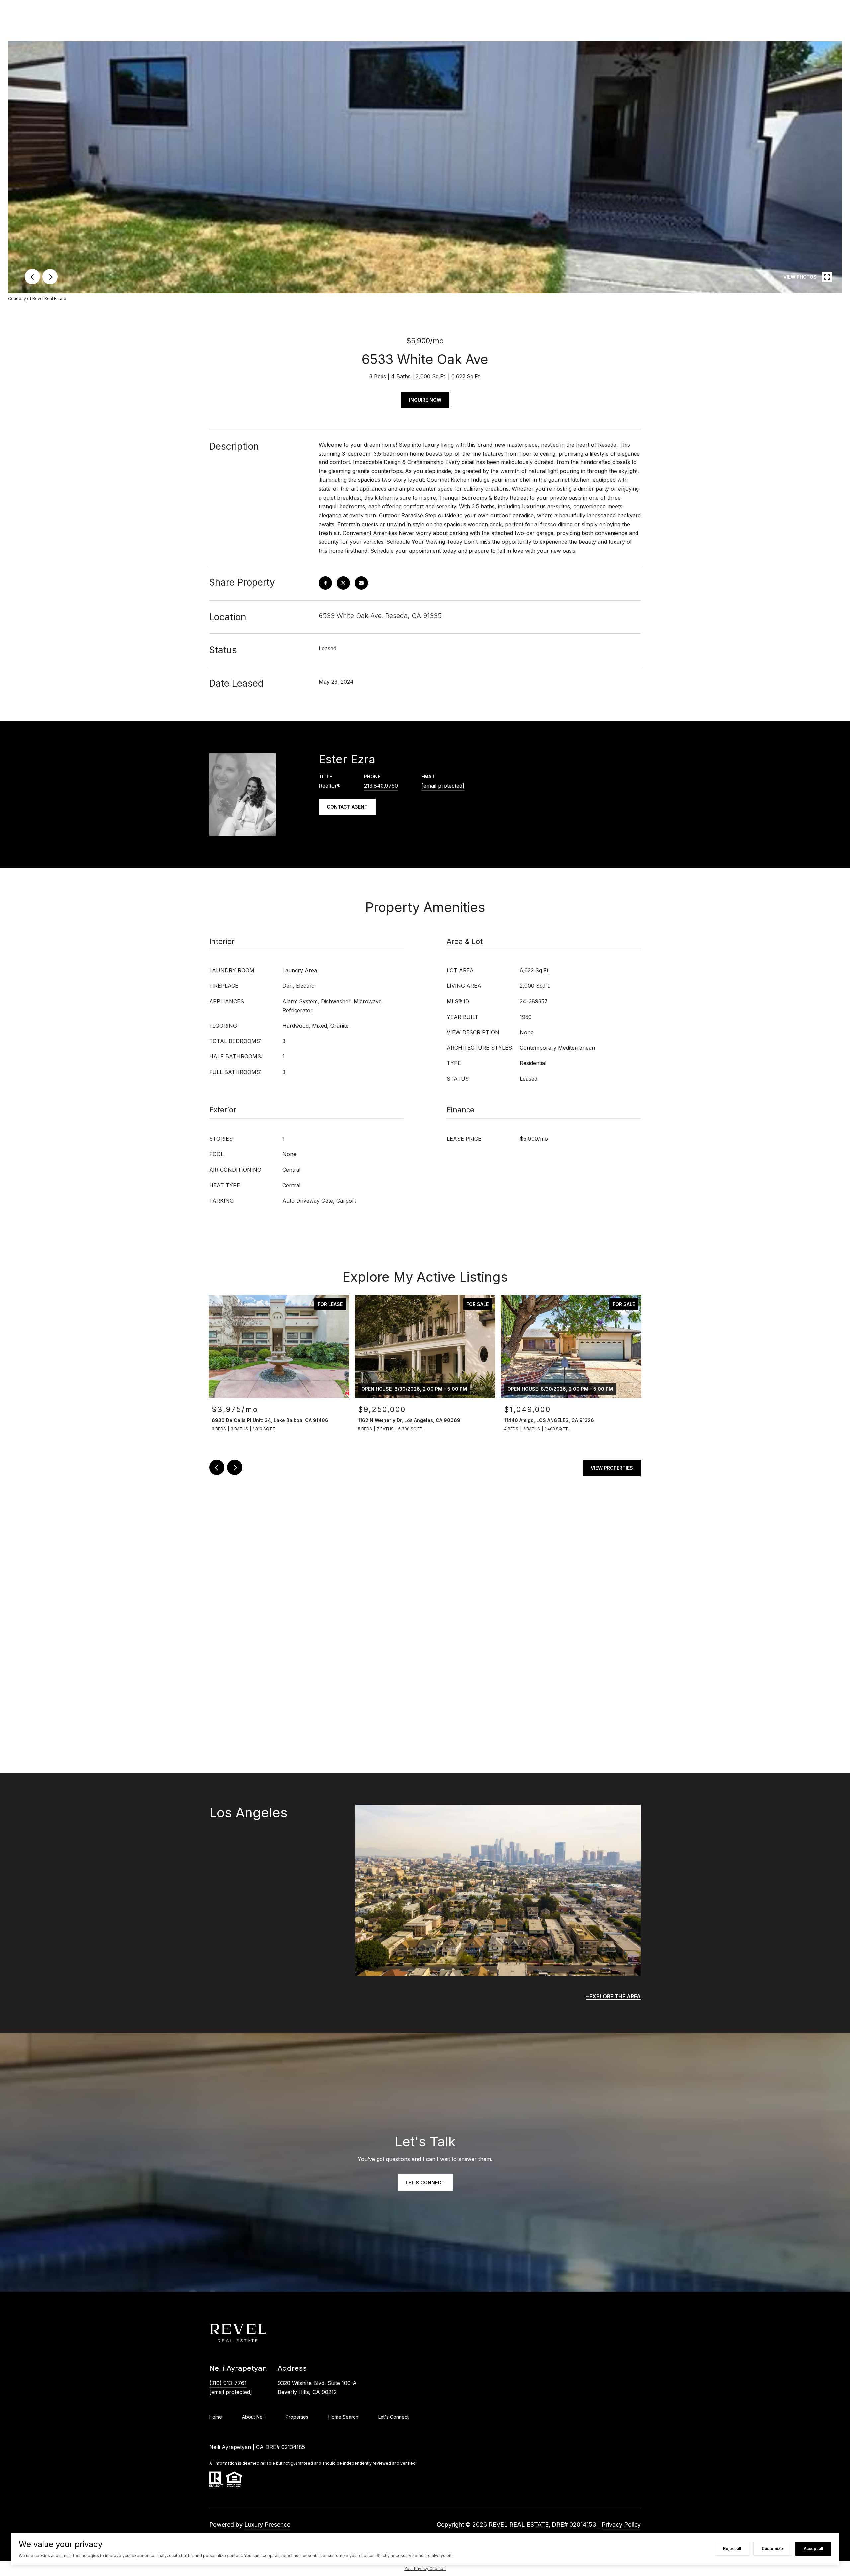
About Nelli (254, 2417)
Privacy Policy (621, 2524)
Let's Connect (393, 2417)
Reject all (732, 2549)
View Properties (612, 1468)
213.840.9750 (381, 786)
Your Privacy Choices (425, 2569)
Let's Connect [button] (425, 2182)
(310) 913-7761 (228, 2383)
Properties (297, 2417)
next (50, 277)
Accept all (813, 2549)
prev (32, 277)
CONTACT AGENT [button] (347, 807)
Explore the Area (615, 1996)
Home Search (343, 2417)
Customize (772, 2549)
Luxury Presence (267, 2524)
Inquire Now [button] (425, 400)
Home (216, 2417)
